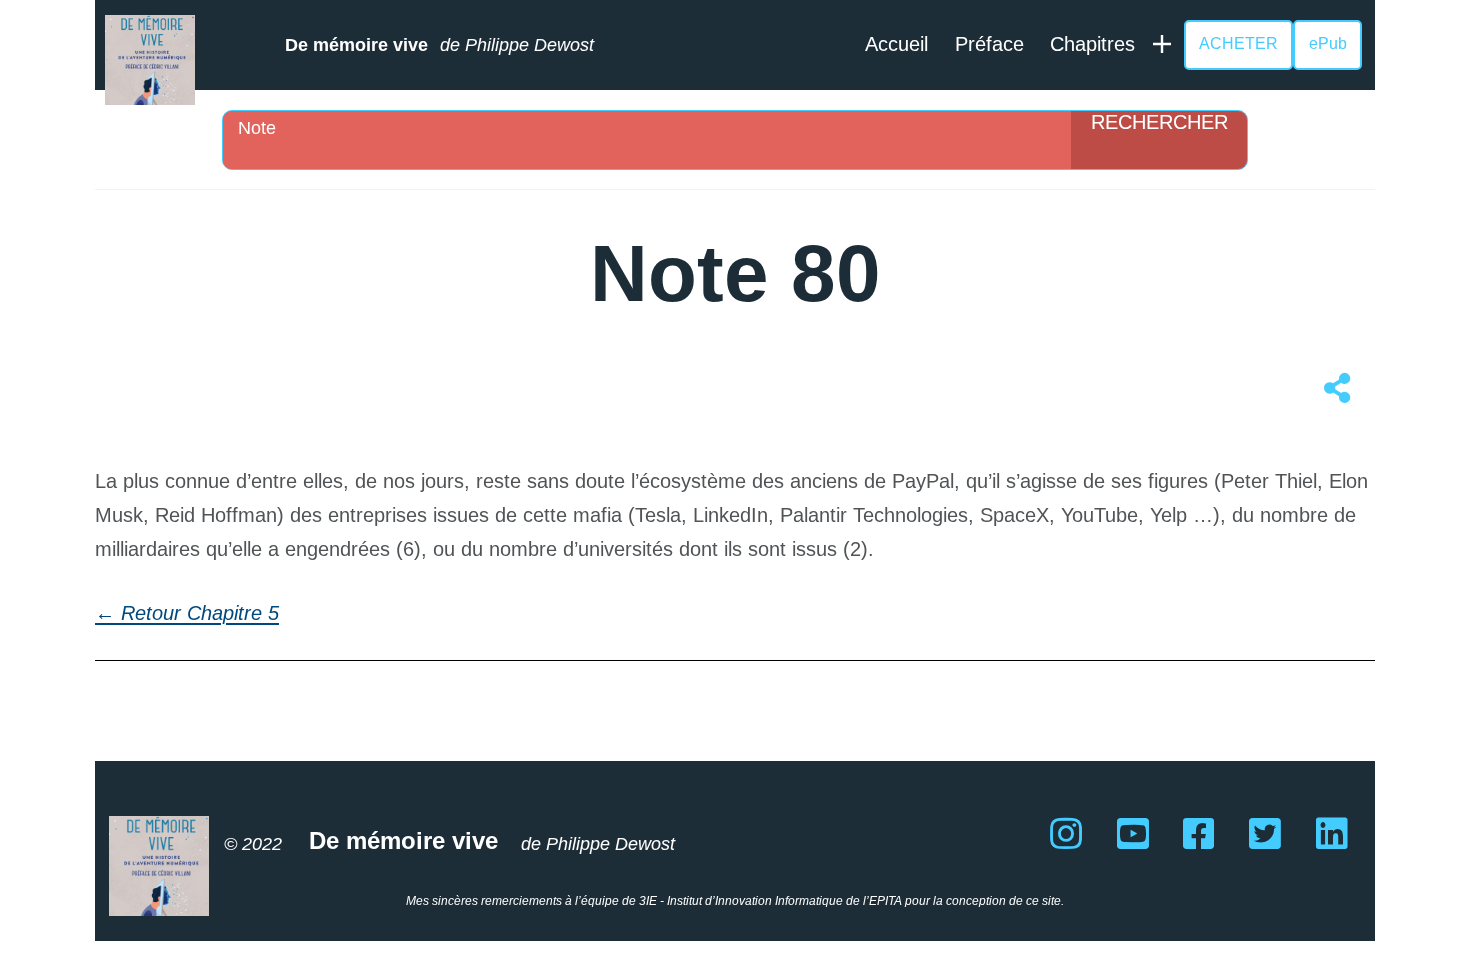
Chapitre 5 (233, 613)
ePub (1328, 43)
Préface (989, 44)
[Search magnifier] (1159, 140)
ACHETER (1238, 43)
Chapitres (1092, 44)
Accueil (896, 44)
